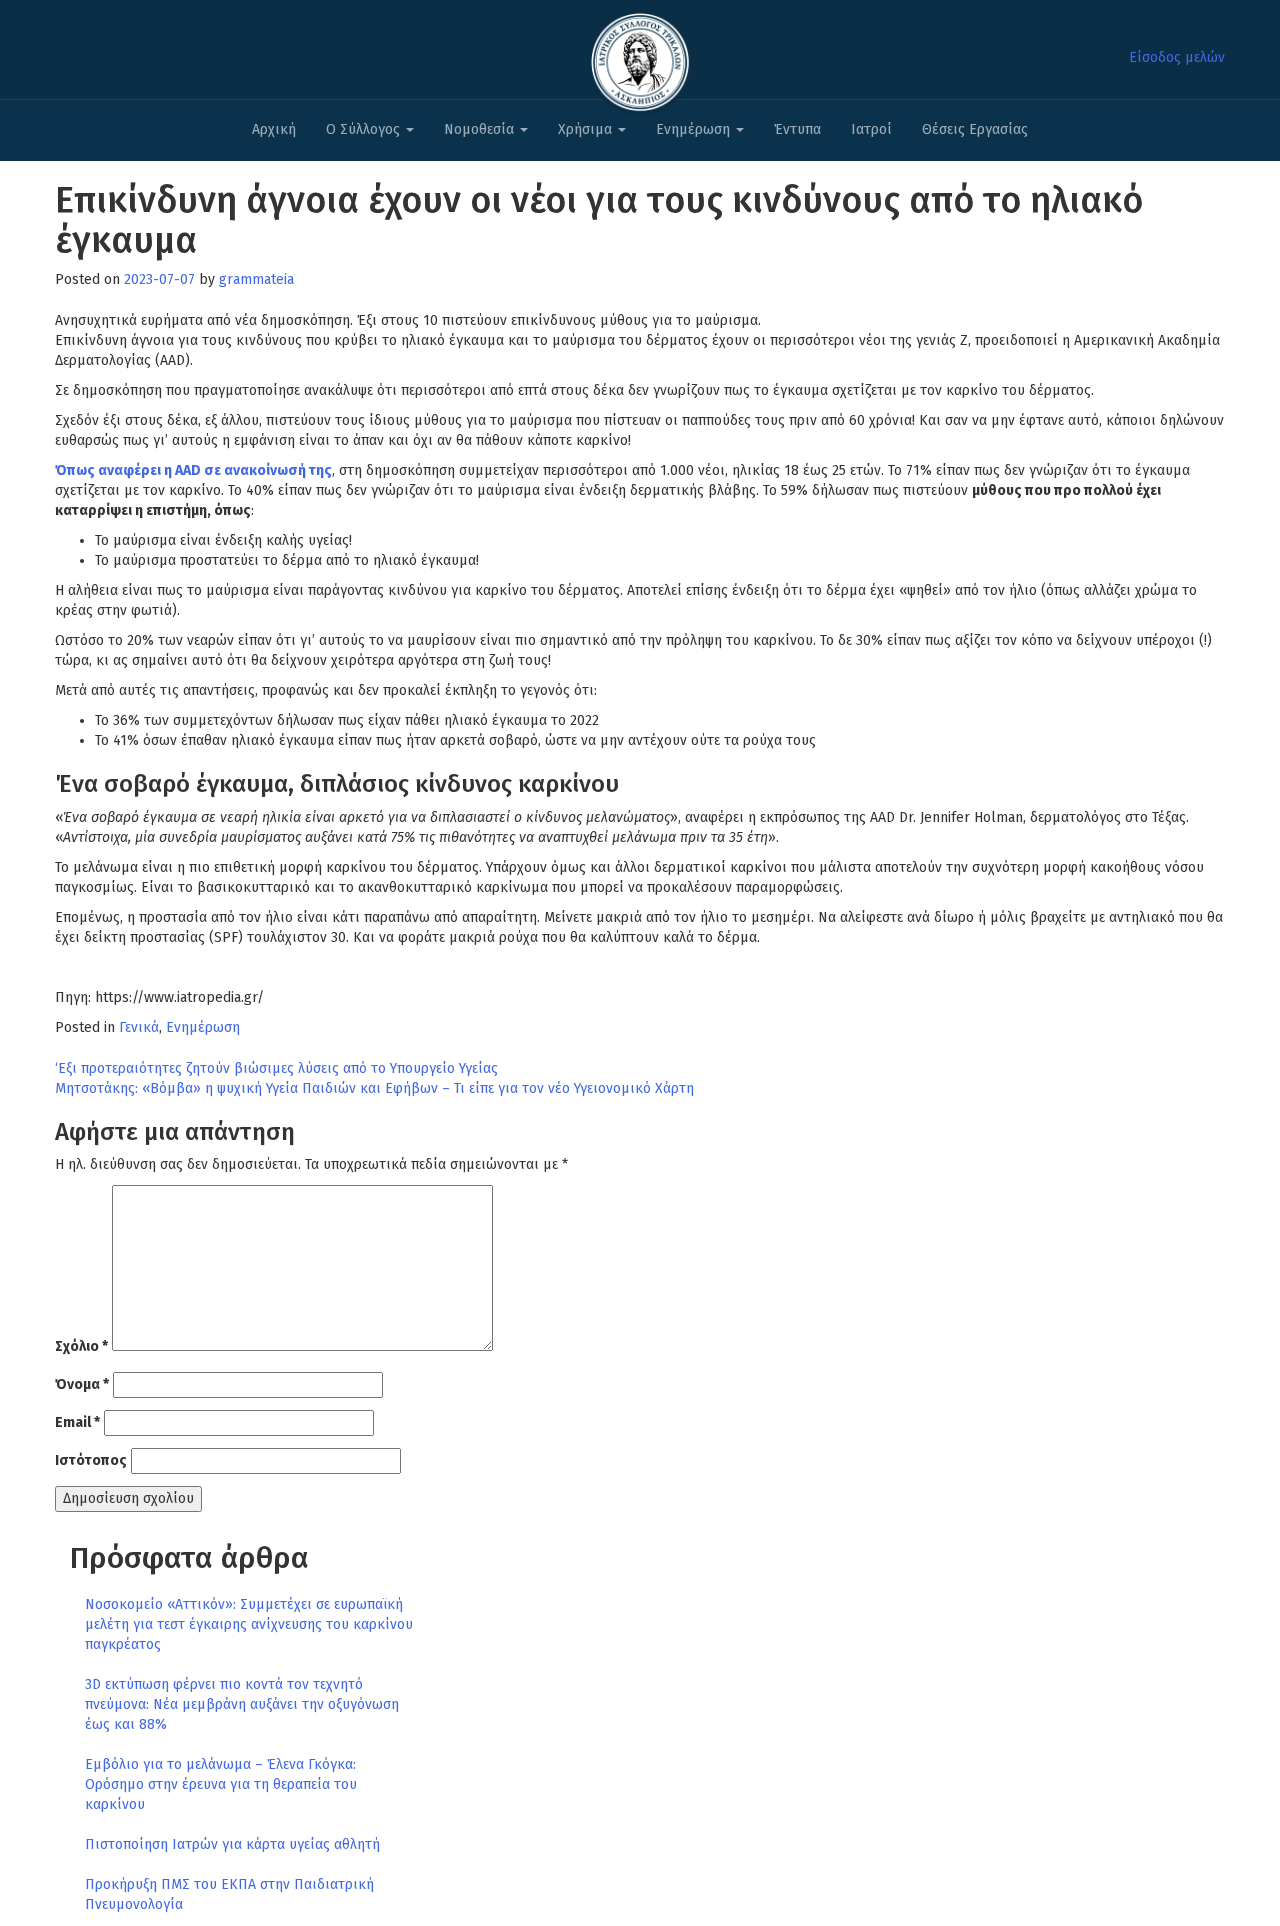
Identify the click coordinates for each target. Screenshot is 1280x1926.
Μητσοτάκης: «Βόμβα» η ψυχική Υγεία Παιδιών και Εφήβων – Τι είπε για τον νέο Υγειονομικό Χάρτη (374, 1088)
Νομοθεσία (481, 129)
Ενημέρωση (695, 129)
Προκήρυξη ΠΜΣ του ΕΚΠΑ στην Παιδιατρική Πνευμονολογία (229, 1894)
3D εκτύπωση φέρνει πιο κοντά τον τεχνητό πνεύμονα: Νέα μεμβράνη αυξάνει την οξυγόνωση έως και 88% (242, 1704)
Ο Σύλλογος (365, 129)
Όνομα (82, 1384)
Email (77, 1422)
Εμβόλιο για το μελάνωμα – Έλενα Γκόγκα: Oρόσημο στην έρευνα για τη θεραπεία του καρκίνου (221, 1784)
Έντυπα (797, 129)
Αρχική (274, 129)
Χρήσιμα (587, 129)
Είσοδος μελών (1177, 57)
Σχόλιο (81, 1346)
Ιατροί (871, 129)
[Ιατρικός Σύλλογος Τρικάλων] (640, 56)
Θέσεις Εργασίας (975, 129)
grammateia (256, 279)
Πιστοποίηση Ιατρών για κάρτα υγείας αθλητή (232, 1844)
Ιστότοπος (91, 1460)
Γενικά (139, 1027)
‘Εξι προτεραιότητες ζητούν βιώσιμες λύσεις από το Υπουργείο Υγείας (276, 1068)
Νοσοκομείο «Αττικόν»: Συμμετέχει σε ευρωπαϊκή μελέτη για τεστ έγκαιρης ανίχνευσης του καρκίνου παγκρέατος (249, 1624)
